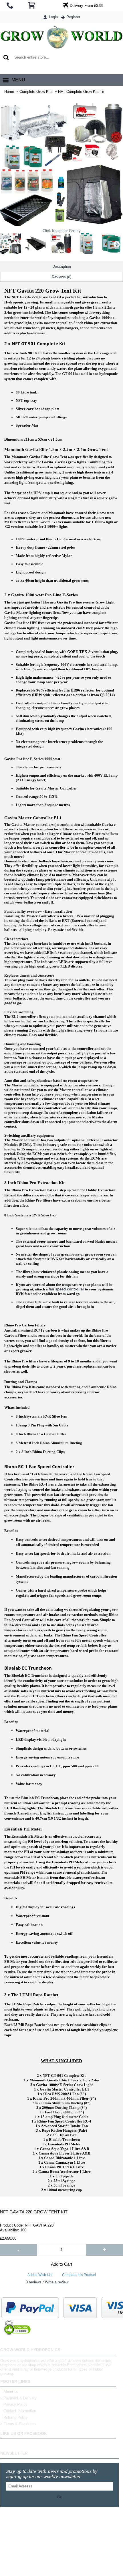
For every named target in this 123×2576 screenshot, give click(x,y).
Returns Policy (16, 2418)
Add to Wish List (40, 2275)
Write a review (57, 2282)
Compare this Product (79, 2275)
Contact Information (20, 2411)
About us (11, 2392)
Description (62, 266)
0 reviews (34, 2282)
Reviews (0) (61, 277)
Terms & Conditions (20, 2424)
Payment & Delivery (20, 2398)
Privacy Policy (15, 2404)
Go (60, 2497)
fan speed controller (66, 1289)
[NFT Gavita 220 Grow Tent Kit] (36, 243)
